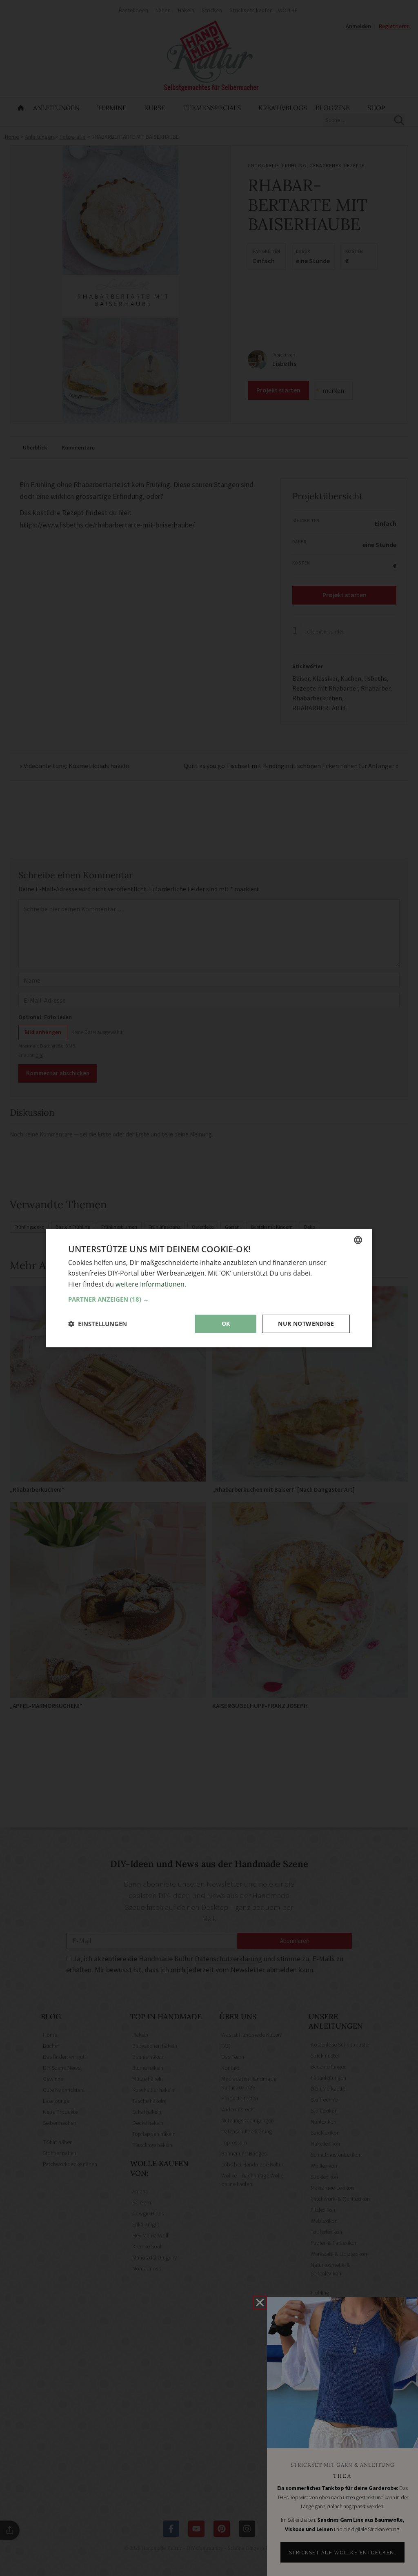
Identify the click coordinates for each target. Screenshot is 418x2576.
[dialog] (209, 1288)
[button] (209, 1299)
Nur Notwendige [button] (306, 1323)
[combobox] (358, 1240)
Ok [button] (226, 1323)
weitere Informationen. (151, 1284)
